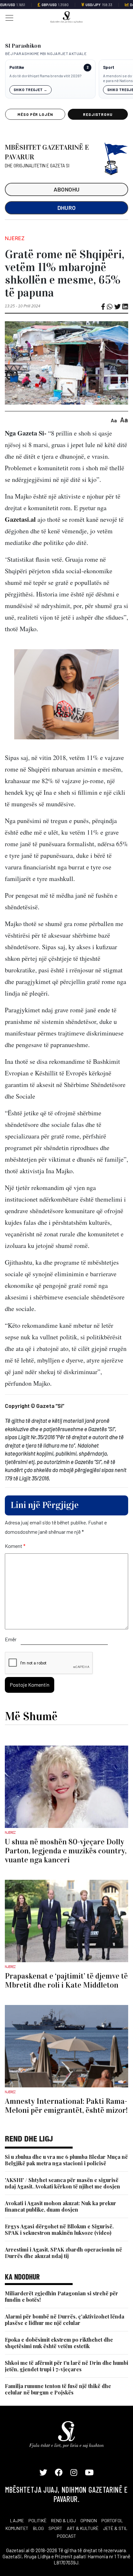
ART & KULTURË (83, 2528)
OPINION (89, 2520)
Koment (15, 1546)
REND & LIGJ (63, 2520)
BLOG (38, 2528)
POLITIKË (37, 2520)
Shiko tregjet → (31, 90)
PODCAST (66, 2536)
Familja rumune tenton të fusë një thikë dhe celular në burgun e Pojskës (58, 2389)
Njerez (15, 238)
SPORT (55, 2528)
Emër (11, 1639)
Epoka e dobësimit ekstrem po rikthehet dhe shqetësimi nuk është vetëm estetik (59, 2343)
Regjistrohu (98, 114)
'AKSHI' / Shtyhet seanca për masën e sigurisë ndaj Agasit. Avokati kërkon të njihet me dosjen (62, 2183)
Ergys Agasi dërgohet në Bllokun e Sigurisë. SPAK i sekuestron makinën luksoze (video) (59, 2229)
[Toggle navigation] (7, 17)
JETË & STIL (115, 2528)
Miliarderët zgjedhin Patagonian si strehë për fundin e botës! (61, 2296)
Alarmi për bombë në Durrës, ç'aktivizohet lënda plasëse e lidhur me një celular (65, 2320)
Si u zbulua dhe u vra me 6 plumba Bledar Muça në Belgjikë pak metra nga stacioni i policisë (66, 2160)
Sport (109, 67)
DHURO (67, 208)
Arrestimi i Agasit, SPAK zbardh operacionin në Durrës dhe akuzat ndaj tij (63, 2253)
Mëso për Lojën (35, 114)
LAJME (17, 2520)
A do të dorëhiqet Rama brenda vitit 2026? (45, 76)
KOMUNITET (17, 2528)
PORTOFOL (112, 2520)
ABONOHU (67, 189)
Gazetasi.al (20, 519)
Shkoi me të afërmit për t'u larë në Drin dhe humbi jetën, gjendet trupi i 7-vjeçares (66, 2366)
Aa (114, 420)
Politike (17, 67)
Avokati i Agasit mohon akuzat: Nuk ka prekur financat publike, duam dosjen (61, 2206)
